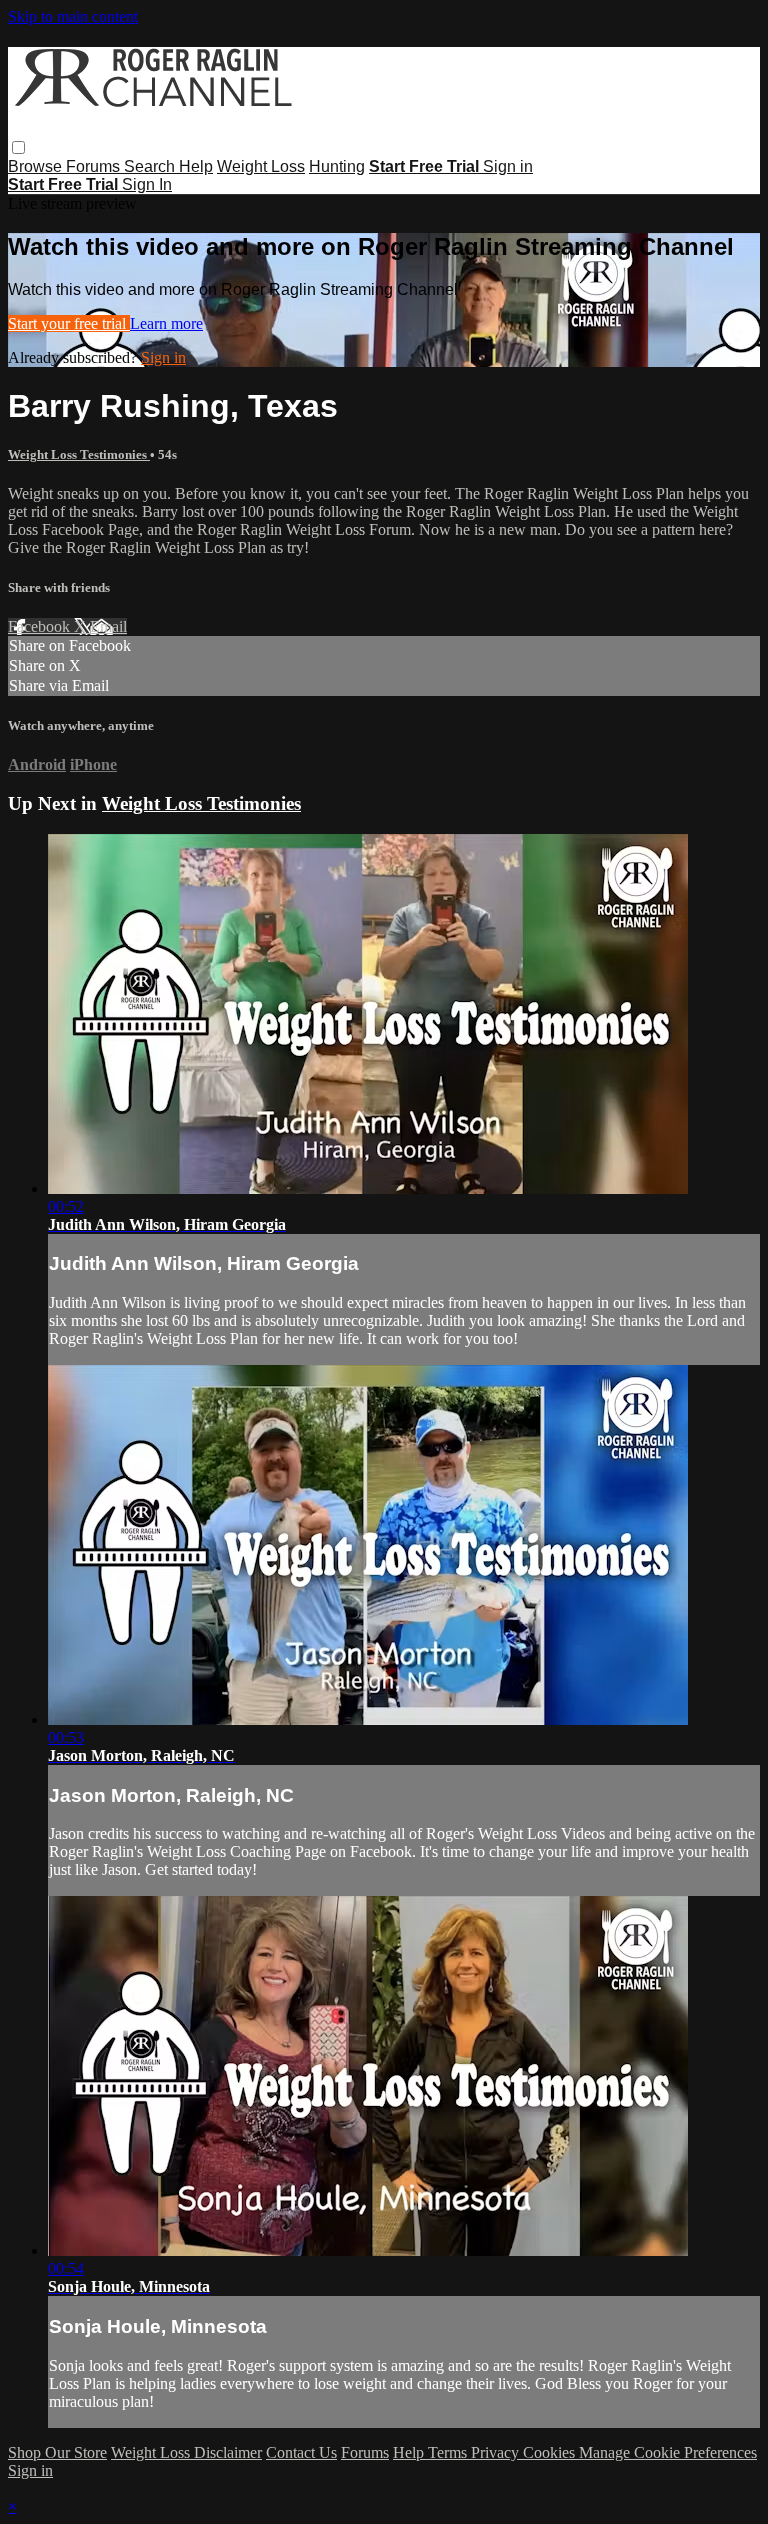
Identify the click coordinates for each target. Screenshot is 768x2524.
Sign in (508, 166)
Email (108, 626)
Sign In (147, 184)
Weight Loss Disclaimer (186, 2452)
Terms (449, 2452)
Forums (95, 166)
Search (151, 166)
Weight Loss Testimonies (79, 454)
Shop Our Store (57, 2452)
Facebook (41, 626)
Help (196, 166)
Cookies (551, 2452)
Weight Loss (261, 166)
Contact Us (301, 2452)
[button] (18, 147)
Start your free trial (69, 323)
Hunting (337, 166)
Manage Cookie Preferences (668, 2452)
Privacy (497, 2452)
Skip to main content (73, 16)
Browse (37, 166)
